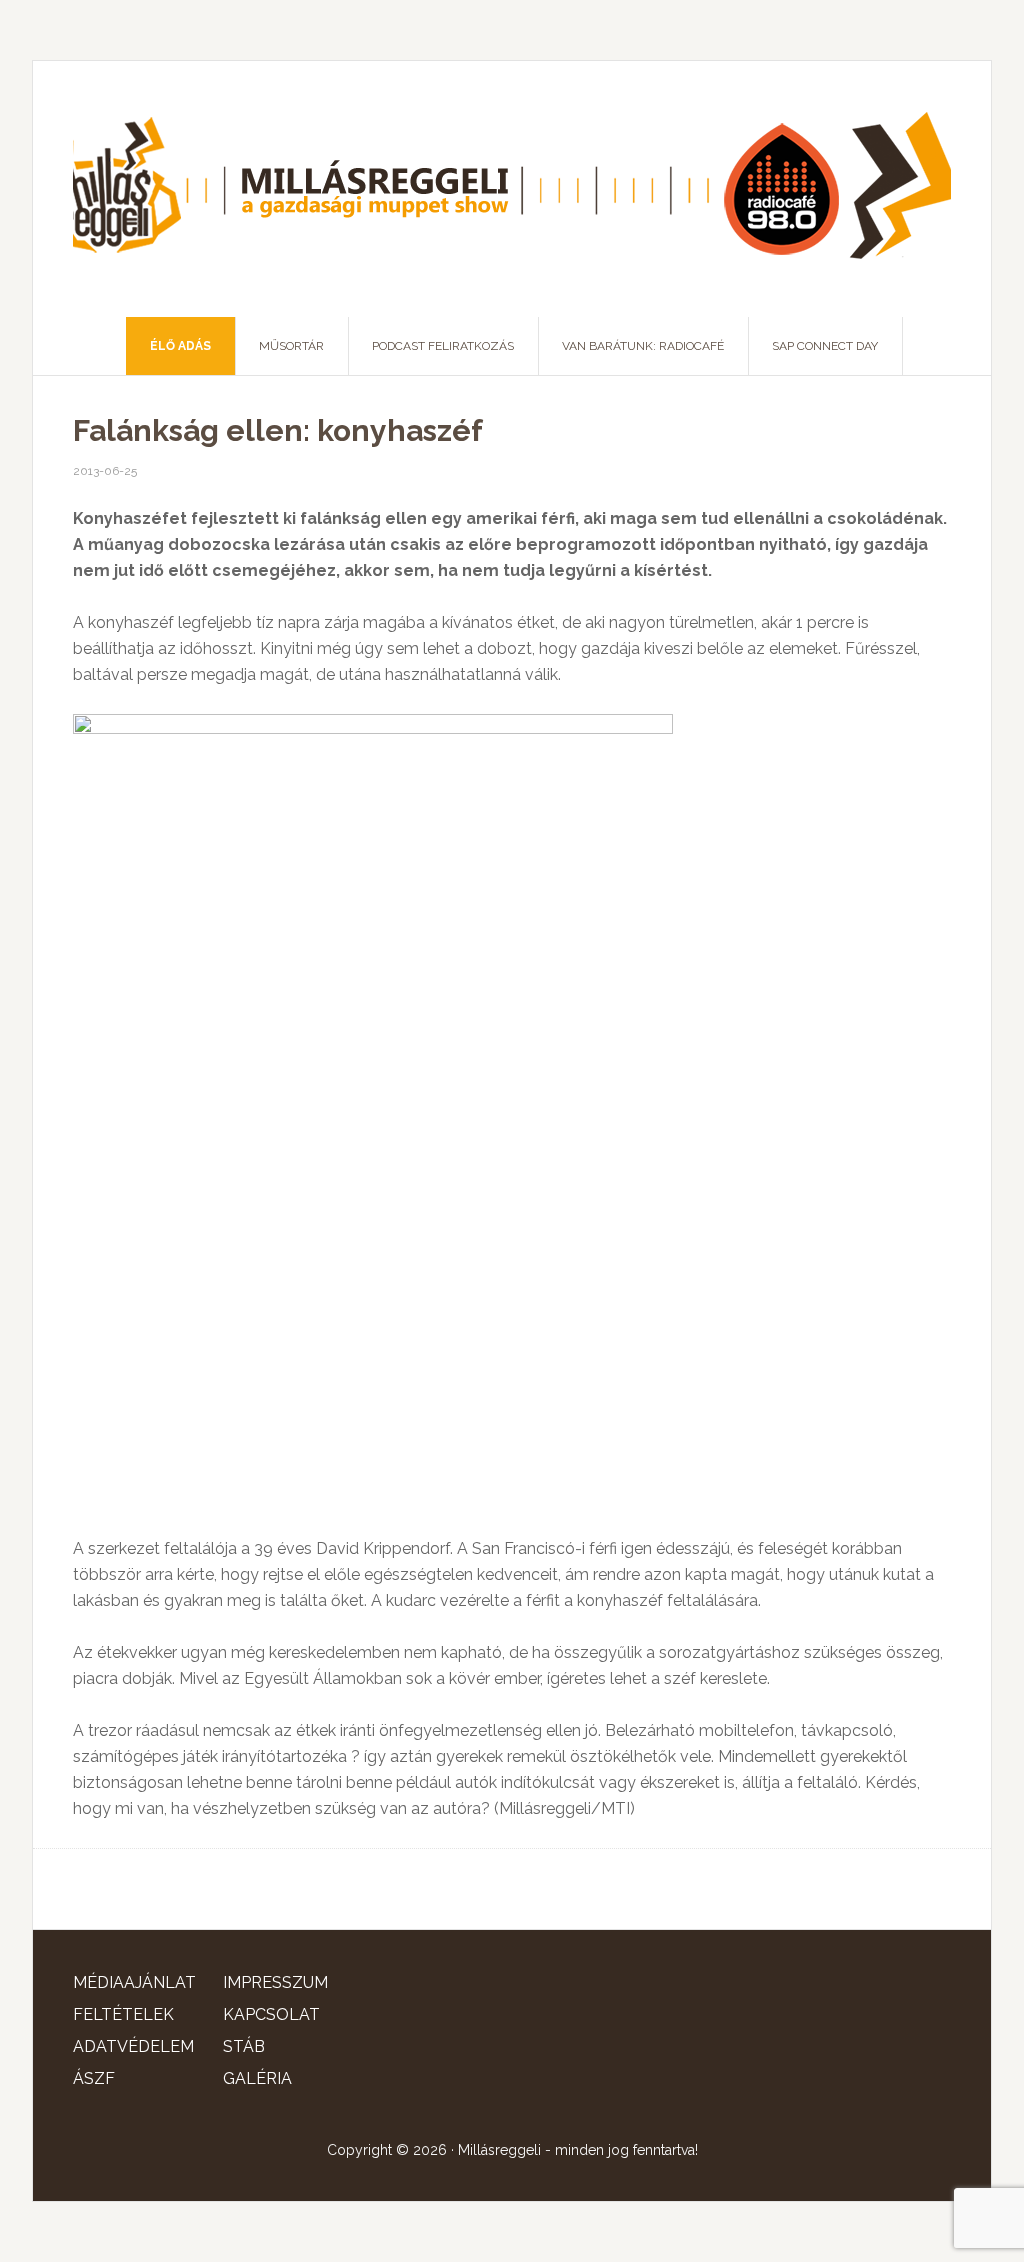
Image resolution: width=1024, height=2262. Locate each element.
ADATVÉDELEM (133, 2046)
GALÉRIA (257, 2078)
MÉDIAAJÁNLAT (134, 1982)
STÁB (244, 2046)
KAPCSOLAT (271, 2014)
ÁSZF (94, 2078)
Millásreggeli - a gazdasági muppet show (512, 189)
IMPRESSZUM (275, 1982)
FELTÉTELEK (123, 2014)
